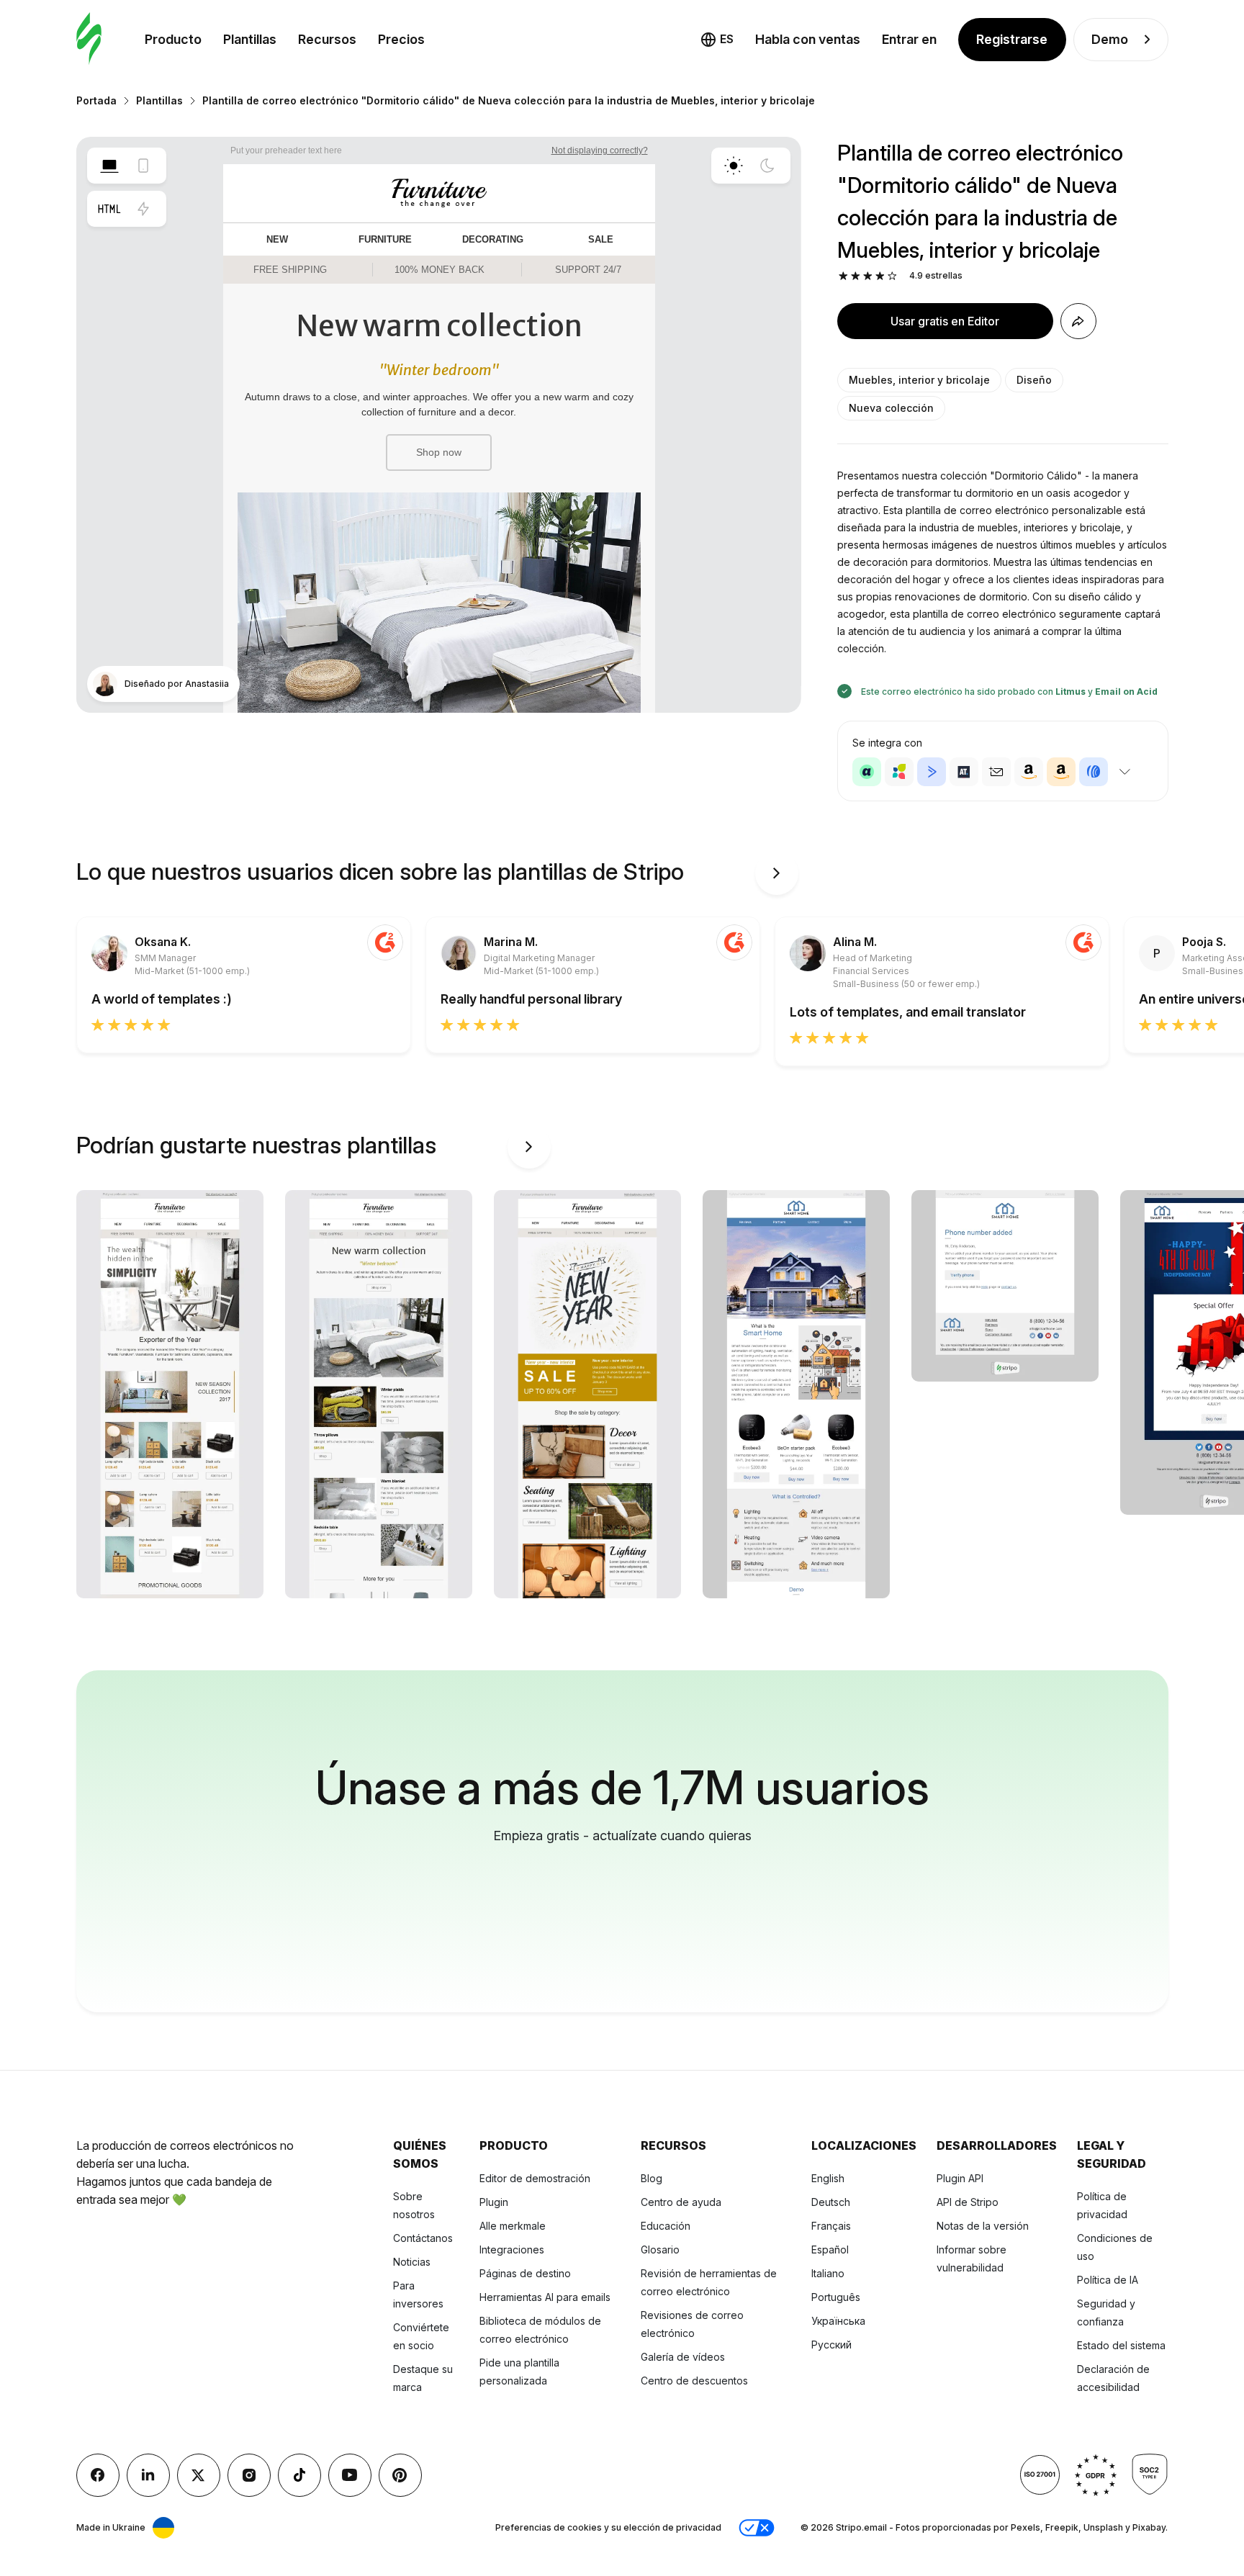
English (828, 2178)
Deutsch (831, 2202)
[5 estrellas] (892, 276)
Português (836, 2297)
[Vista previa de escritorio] (109, 166)
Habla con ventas (808, 39)
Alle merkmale (513, 2226)
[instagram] (249, 2475)
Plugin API (960, 2178)
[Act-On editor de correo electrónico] (899, 772)
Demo (1110, 39)
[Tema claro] (734, 166)
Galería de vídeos (683, 2357)
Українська (838, 2321)
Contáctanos (423, 2238)
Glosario (660, 2250)
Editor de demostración (535, 2178)
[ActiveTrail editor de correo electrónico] (964, 772)
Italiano (828, 2273)
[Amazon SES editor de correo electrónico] (1061, 772)
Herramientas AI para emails (545, 2297)
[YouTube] (350, 2475)
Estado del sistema (1121, 2345)
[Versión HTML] (109, 209)
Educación (666, 2226)
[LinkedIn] (148, 2475)
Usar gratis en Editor (945, 321)
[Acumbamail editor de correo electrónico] (996, 772)
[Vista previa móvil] (143, 166)
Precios (401, 39)
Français (831, 2226)
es (727, 39)
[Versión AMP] (143, 209)
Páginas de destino (525, 2273)
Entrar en (909, 39)
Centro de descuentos (694, 2381)
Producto (173, 39)
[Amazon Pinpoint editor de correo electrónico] (1029, 772)
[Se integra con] (1125, 772)
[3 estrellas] (868, 276)
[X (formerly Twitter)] (199, 2475)
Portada (96, 100)
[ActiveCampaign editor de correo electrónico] (932, 772)
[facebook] (98, 2475)
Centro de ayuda (681, 2202)
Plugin (494, 2202)
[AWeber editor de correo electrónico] (1094, 772)
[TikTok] (299, 2475)
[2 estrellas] (856, 276)
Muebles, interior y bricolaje (919, 380)
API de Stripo (968, 2202)
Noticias (412, 2262)
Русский (831, 2345)
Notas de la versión (983, 2226)
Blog (652, 2178)
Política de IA (1108, 2280)
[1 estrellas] (843, 276)
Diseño (1034, 380)
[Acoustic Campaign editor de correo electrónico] (867, 772)
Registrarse (1012, 39)
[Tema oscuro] (767, 166)
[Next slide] (777, 873)
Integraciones (512, 2250)
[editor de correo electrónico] (89, 39)
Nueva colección (891, 408)
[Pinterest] (400, 2475)
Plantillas (250, 39)
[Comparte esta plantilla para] (1078, 321)
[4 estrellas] (880, 276)
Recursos (327, 39)
